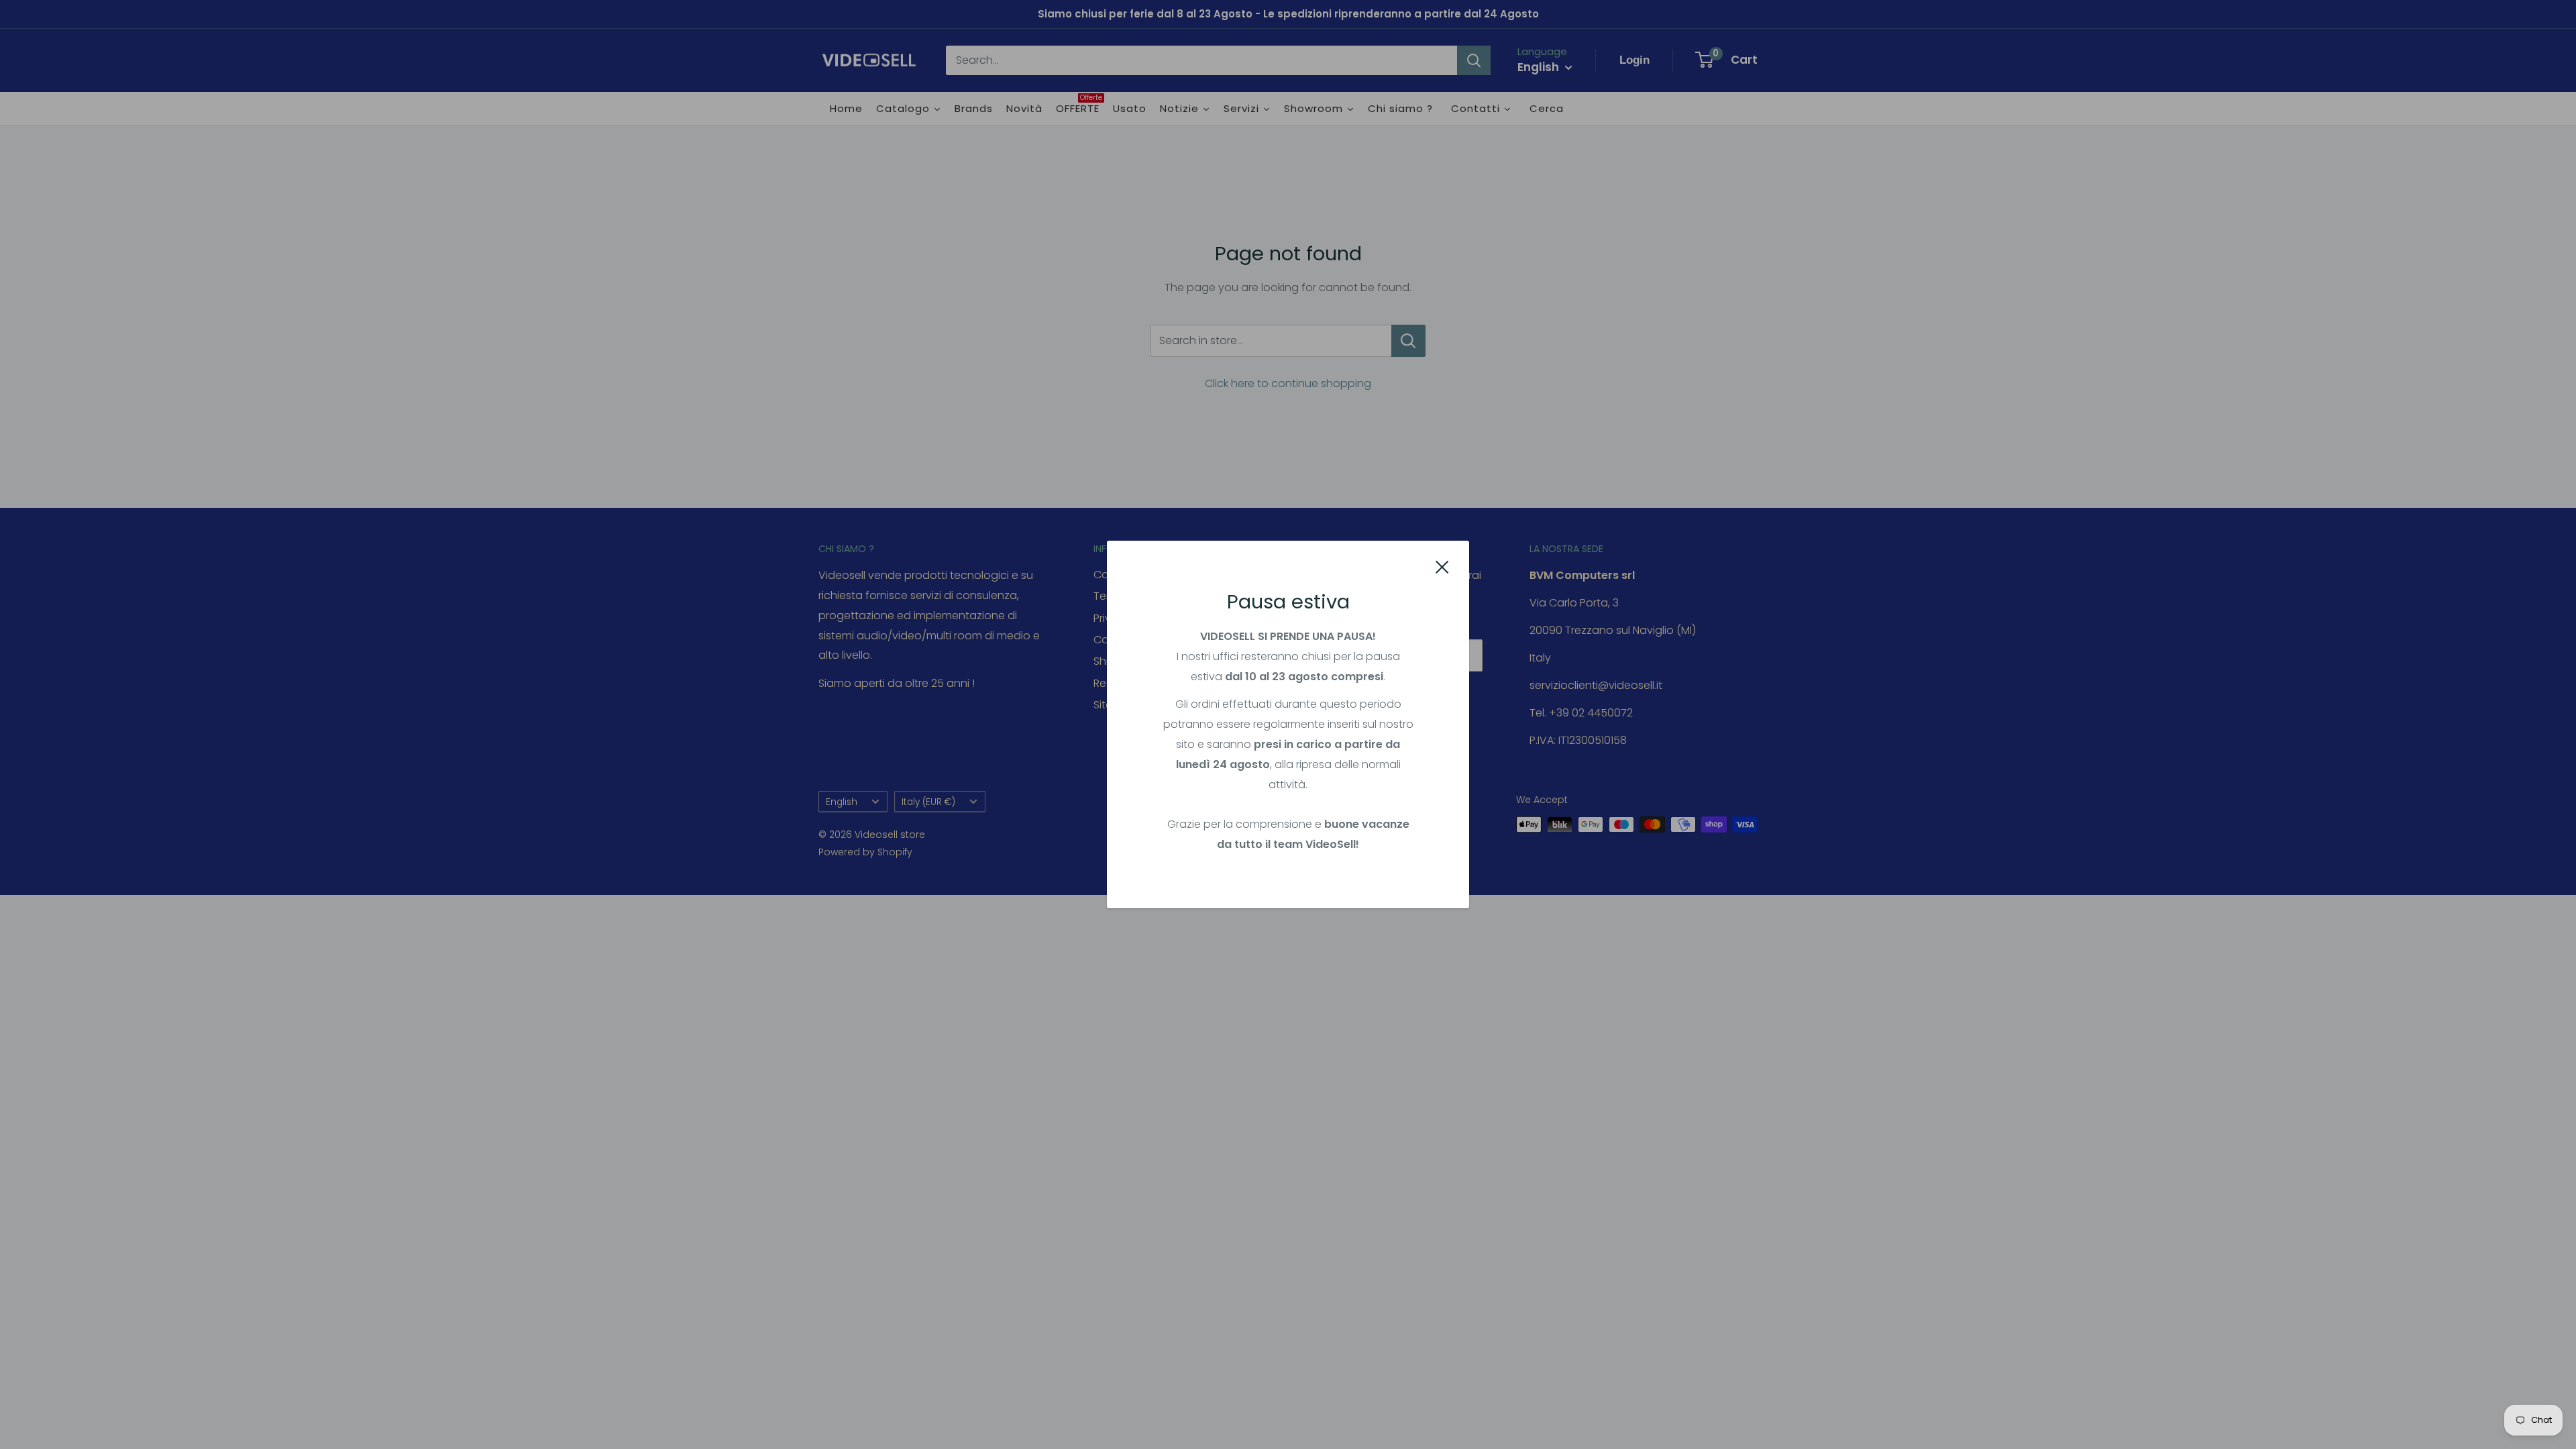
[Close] (1442, 567)
